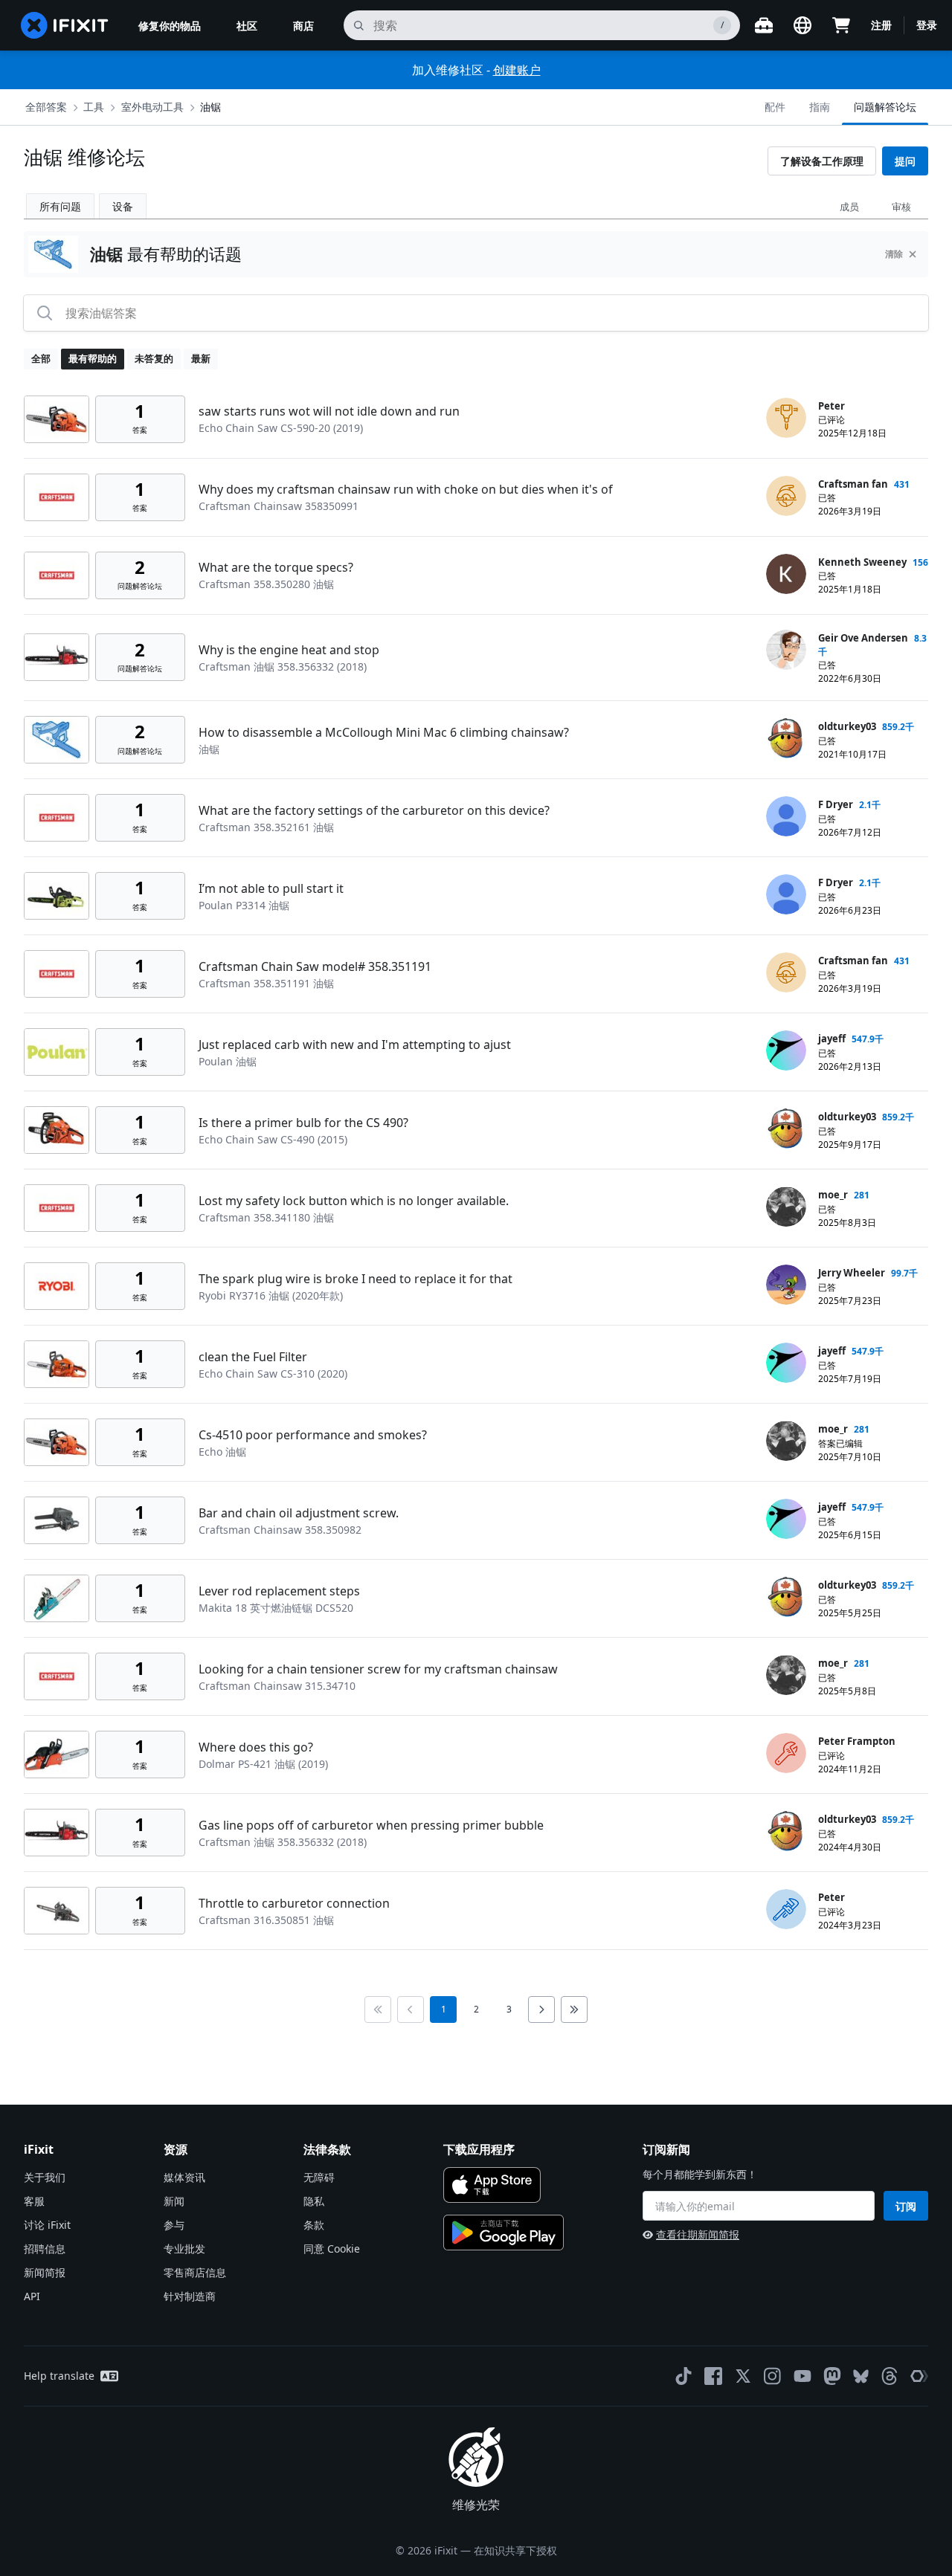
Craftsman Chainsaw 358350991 (279, 506)
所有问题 (60, 206)
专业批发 (184, 2249)
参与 (174, 2225)
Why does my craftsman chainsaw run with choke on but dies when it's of (406, 489)
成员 (849, 207)
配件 (775, 107)
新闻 (174, 2201)
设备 (123, 206)
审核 (901, 207)
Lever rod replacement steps (279, 1591)
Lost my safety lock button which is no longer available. (354, 1201)
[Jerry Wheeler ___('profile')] (786, 1285)
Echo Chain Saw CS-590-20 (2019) (281, 428)
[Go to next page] (541, 2010)
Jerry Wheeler (852, 1273)
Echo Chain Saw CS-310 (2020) (273, 1373)
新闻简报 (45, 2272)
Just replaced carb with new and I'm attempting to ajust (355, 1045)
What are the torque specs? (276, 567)
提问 (905, 161)
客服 (34, 2201)
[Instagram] (773, 2376)
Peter (832, 406)
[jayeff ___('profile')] (786, 1050)
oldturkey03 (847, 726)
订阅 (906, 2206)
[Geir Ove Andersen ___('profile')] (786, 650)
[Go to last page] (574, 2010)
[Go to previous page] (411, 2010)
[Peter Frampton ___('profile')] (786, 1753)
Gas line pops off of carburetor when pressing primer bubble (371, 1825)
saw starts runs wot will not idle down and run (329, 411)
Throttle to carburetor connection (294, 1903)
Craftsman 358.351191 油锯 (266, 983)
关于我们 (45, 2177)
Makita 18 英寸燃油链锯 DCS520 (276, 1608)
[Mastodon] (832, 2376)
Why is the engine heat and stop (289, 650)
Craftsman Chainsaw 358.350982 (280, 1530)
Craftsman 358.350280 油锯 (266, 584)
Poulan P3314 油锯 (244, 905)
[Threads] (890, 2376)
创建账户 (517, 70)
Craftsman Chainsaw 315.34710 (277, 1686)
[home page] (65, 25)
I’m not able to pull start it (271, 888)
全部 (41, 358)
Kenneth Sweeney (862, 562)
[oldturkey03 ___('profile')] (786, 738)
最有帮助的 (93, 358)
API (32, 2296)
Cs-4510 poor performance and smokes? (313, 1435)
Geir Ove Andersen (863, 638)
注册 (881, 25)
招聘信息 (45, 2249)
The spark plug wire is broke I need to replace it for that (356, 1279)
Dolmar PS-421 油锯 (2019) (263, 1764)
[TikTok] (684, 2376)
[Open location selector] (803, 25)
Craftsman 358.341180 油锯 (266, 1217)
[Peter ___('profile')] (786, 418)
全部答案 (46, 107)
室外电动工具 (152, 107)
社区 (247, 26)
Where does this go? (256, 1747)
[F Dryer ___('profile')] (786, 816)
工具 (94, 107)
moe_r (833, 1195)
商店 (303, 26)
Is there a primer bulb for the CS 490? (303, 1123)
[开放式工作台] (764, 25)
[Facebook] (713, 2376)
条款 (314, 2225)
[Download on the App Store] (492, 2185)
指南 (820, 107)
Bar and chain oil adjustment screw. (299, 1513)
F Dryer (836, 804)
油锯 (210, 107)
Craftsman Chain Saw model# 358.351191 (315, 966)
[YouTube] (803, 2376)
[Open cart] (841, 25)
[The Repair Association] (919, 2376)
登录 (927, 25)
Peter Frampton (857, 1741)
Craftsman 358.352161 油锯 (266, 827)
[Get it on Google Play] (504, 2233)
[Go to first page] (378, 2010)
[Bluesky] (861, 2376)
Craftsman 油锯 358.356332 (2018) (283, 666)
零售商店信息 (195, 2272)
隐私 (314, 2201)
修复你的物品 (170, 26)
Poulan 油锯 (228, 1061)
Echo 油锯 (222, 1452)
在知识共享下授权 (515, 2550)
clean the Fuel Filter (253, 1357)
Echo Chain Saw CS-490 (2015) (273, 1139)
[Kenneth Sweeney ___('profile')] (786, 574)
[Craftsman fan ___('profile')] (786, 496)
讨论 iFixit (47, 2225)
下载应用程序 (479, 2149)
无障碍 (319, 2177)
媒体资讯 (184, 2177)
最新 (201, 358)
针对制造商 (190, 2296)
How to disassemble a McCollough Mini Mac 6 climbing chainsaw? (384, 732)
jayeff (832, 1039)
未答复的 (154, 358)
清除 (894, 254)
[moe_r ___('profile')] (786, 1207)
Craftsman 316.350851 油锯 (266, 1920)
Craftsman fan (853, 484)
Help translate (59, 2376)
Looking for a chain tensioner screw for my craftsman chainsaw (378, 1669)
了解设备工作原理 (822, 161)
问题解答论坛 (885, 107)
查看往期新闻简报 (698, 2234)
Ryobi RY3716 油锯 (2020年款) (271, 1295)
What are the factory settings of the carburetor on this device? (374, 810)
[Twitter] (743, 2376)
